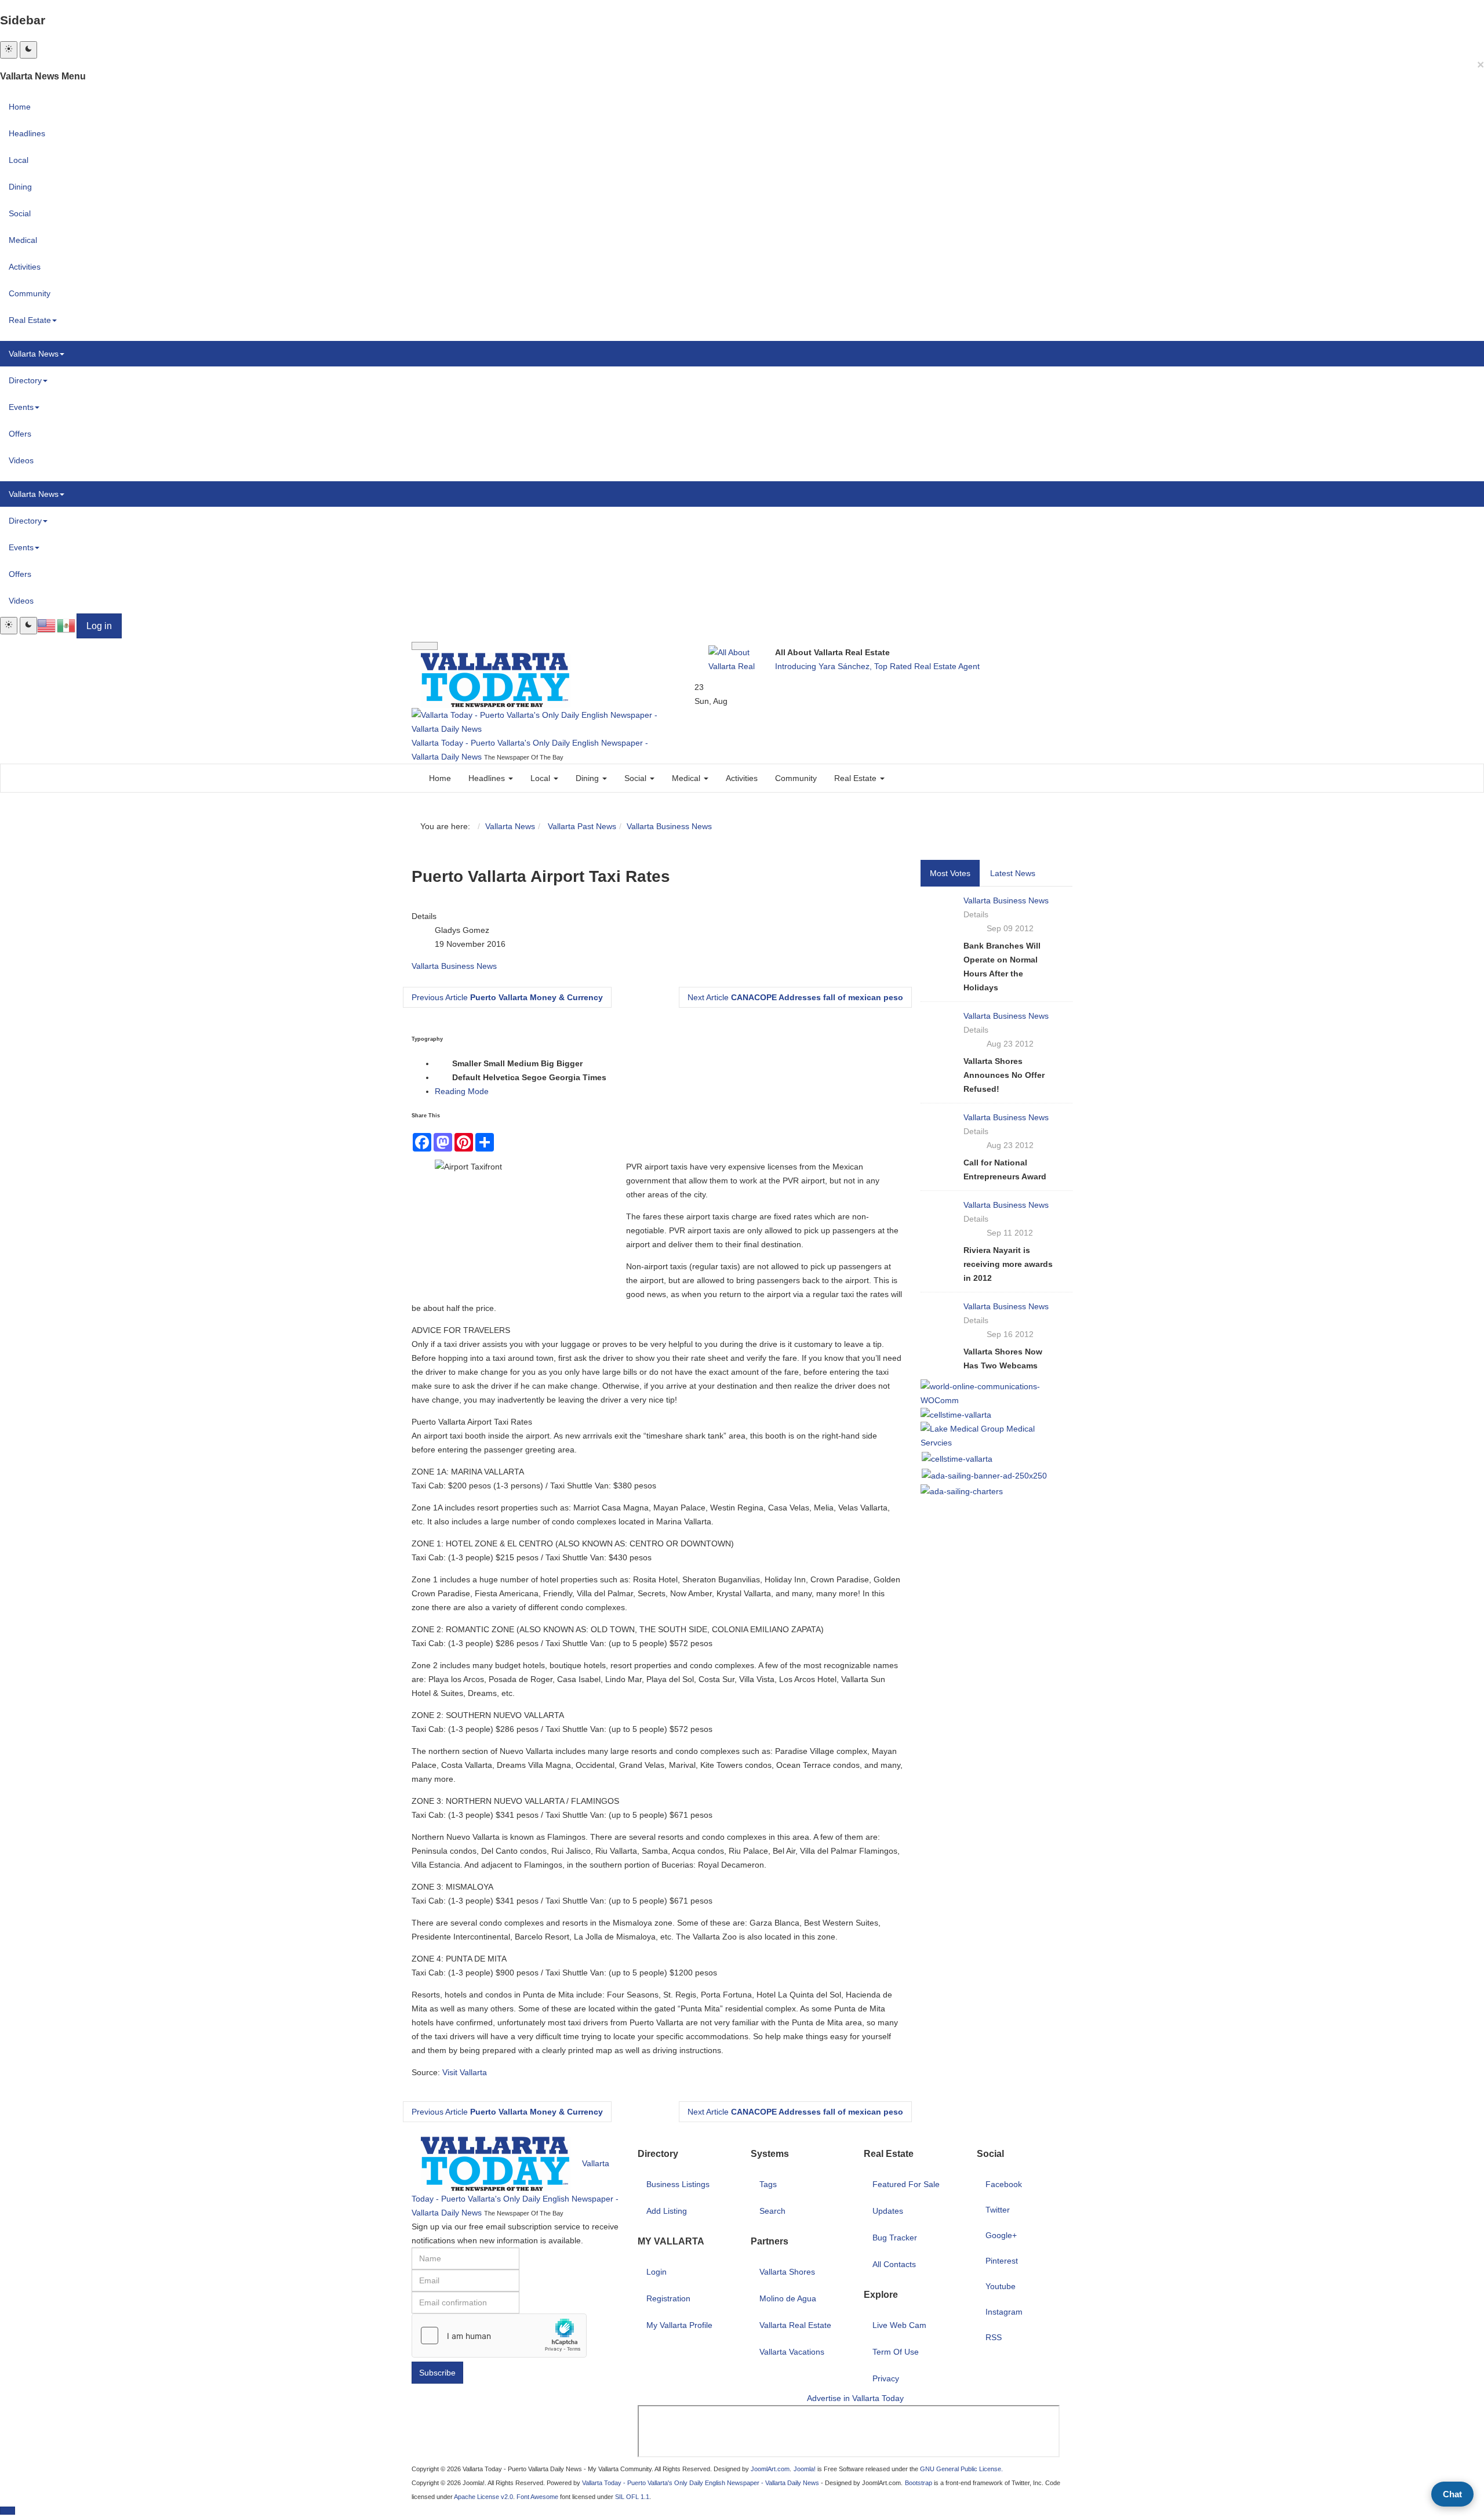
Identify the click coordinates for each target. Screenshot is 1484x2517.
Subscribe (437, 2373)
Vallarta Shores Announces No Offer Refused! (1004, 1075)
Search (772, 2211)
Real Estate (30, 320)
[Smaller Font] (442, 1064)
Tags (768, 2184)
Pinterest (1002, 2261)
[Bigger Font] (592, 1064)
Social (20, 213)
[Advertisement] (1061, 2454)
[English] (47, 625)
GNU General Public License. (961, 2469)
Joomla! (805, 2469)
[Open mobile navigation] (425, 646)
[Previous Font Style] (442, 1078)
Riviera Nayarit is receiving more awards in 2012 (1008, 1264)
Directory (25, 380)
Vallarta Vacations (792, 2352)
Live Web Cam (899, 2325)
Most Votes (950, 873)
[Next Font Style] (616, 1078)
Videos (21, 460)
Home (20, 107)
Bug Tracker (895, 2238)
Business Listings (678, 2184)
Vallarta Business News (669, 826)
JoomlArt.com (770, 2469)
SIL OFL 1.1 (632, 2497)
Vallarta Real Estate (795, 2325)
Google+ (1001, 2235)
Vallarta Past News (581, 826)
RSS (994, 2337)
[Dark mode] (28, 50)
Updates (888, 2211)
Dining (20, 187)
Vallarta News (34, 354)
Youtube (1001, 2286)
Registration (668, 2298)
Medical (23, 240)
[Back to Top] (8, 2511)
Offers (20, 434)
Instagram (1004, 2312)
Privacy (886, 2378)
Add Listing (667, 2211)
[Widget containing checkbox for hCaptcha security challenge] (499, 2336)
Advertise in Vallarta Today (855, 2398)
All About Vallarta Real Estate (832, 652)
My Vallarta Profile (679, 2325)
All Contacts (894, 2264)
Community (30, 293)
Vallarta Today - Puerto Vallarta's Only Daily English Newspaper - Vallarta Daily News (701, 2483)
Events (21, 407)
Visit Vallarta (465, 2072)
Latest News (1013, 873)
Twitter (998, 2210)
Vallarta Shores (787, 2272)
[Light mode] (9, 50)
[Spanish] (67, 625)
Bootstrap (919, 2483)
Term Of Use (896, 2352)
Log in (99, 626)
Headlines (27, 133)
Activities (25, 267)
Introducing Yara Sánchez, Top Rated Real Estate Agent (877, 666)
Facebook (1004, 2184)
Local (19, 160)
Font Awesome (537, 2497)
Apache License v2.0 (483, 2497)
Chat (1452, 2494)
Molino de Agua (788, 2298)
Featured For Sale (906, 2184)
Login (656, 2272)
